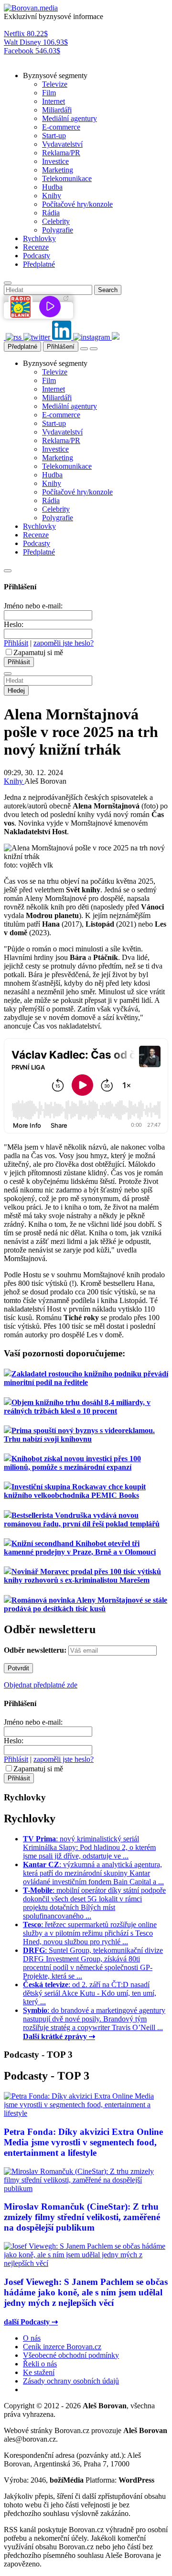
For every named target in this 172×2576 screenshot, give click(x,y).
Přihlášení (61, 347)
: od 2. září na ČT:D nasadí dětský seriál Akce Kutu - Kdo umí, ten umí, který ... (90, 1993)
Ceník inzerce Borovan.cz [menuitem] (62, 2347)
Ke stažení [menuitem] (39, 2372)
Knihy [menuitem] (52, 196)
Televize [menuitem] (55, 84)
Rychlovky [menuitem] (39, 238)
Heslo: (14, 624)
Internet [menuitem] (54, 101)
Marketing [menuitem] (58, 170)
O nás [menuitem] (32, 2338)
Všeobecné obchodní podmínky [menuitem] (71, 2355)
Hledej (16, 691)
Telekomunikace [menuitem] (67, 178)
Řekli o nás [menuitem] (40, 2364)
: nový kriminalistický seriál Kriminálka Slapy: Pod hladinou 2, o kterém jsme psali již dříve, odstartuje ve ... (89, 1847)
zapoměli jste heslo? (64, 643)
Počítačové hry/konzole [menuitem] (77, 204)
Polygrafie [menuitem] (58, 230)
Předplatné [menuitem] (39, 264)
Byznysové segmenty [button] (55, 76)
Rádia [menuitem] (51, 213)
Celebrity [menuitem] (56, 221)
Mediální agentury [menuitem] (70, 118)
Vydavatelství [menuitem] (62, 144)
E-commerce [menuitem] (61, 127)
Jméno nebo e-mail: (33, 606)
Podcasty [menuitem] (37, 256)
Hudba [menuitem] (52, 187)
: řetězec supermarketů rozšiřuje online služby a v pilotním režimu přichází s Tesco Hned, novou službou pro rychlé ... (90, 1933)
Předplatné (22, 347)
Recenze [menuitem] (36, 247)
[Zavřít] (8, 571)
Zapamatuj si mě (38, 652)
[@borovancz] (38, 337)
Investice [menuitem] (55, 161)
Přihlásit (16, 643)
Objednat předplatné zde (41, 1685)
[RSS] (15, 337)
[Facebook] (5, 337)
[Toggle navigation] (94, 349)
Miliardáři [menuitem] (57, 110)
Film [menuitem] (49, 93)
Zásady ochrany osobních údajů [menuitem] (71, 2381)
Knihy (14, 781)
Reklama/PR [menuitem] (61, 153)
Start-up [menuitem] (54, 136)
